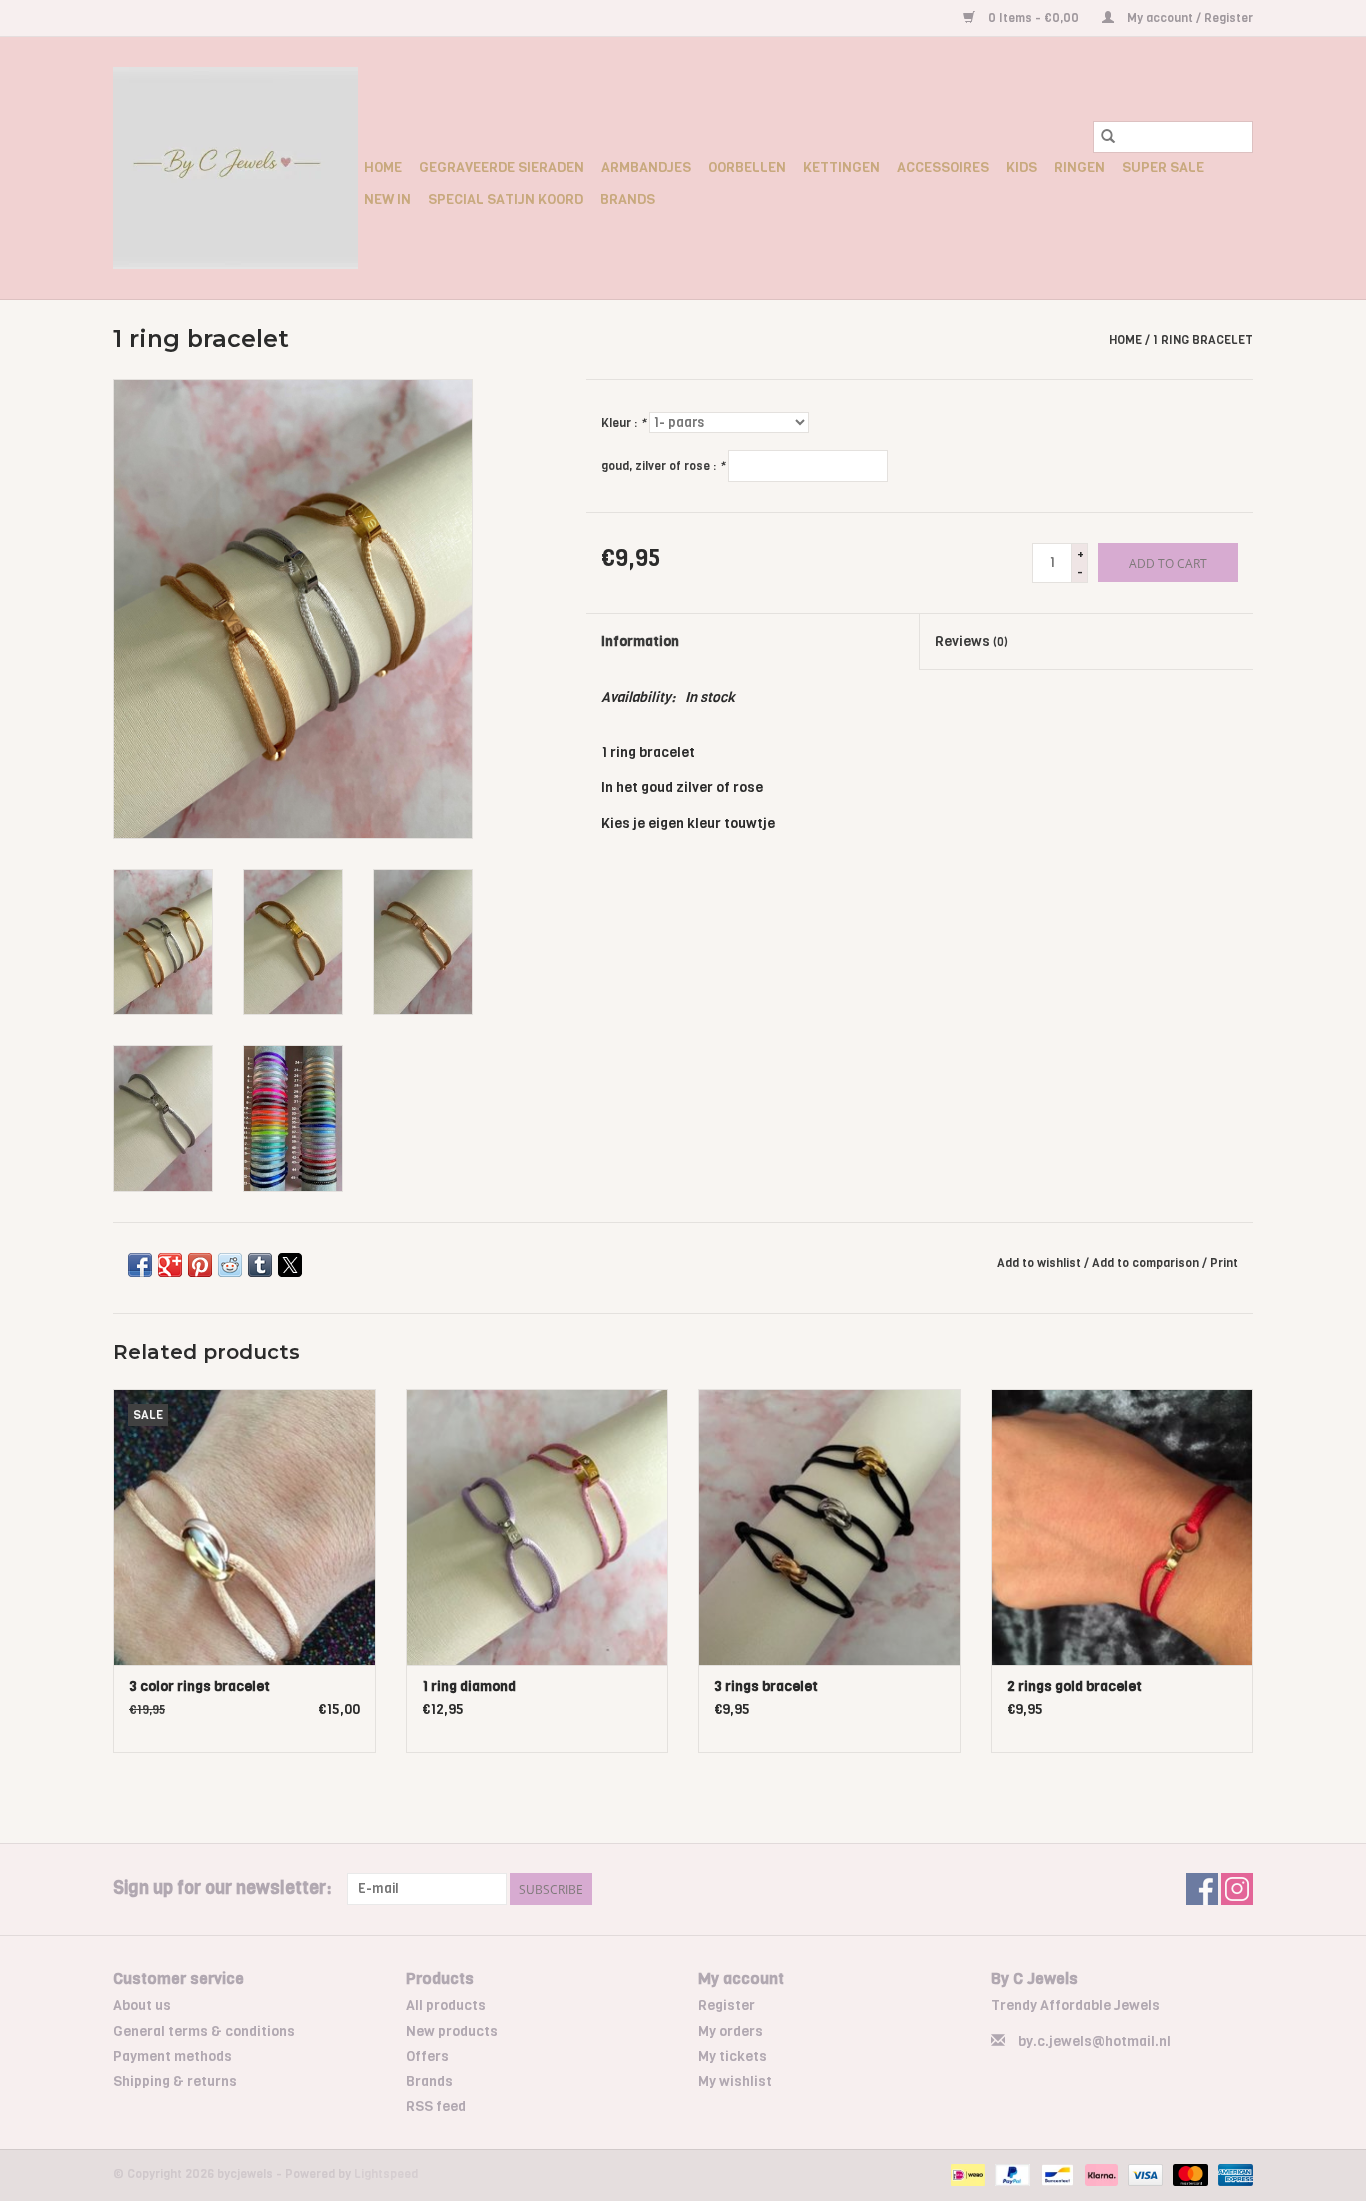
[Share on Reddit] (230, 1265)
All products (446, 2005)
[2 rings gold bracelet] (1122, 1526)
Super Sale (1163, 167)
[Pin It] (200, 1265)
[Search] (1108, 137)
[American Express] (1232, 2175)
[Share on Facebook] (140, 1265)
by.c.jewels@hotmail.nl (1094, 2041)
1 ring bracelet (1203, 340)
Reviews (971, 641)
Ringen (1079, 167)
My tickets (732, 2056)
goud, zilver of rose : (663, 466)
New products (452, 2031)
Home (383, 167)
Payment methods (172, 2056)
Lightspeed (386, 2174)
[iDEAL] (966, 2175)
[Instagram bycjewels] (1237, 1889)
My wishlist (735, 2081)
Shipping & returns (175, 2081)
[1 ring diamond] (537, 1526)
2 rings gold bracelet (1074, 1686)
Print (1224, 1263)
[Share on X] (290, 1265)
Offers (427, 2056)
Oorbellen (747, 167)
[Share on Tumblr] (260, 1265)
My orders (730, 2031)
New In (387, 199)
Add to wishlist (1040, 1263)
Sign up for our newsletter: (222, 1888)
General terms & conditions (204, 2031)
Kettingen (841, 167)
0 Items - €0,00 (1033, 18)
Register (726, 2005)
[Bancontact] (1055, 2175)
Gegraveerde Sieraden (501, 167)
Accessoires (943, 167)
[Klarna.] (1099, 2175)
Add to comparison (1147, 1263)
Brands (627, 199)
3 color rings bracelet (199, 1686)
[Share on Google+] (170, 1265)
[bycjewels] (235, 168)
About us (142, 2005)
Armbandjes (646, 167)
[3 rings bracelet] (829, 1526)
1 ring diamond (469, 1686)
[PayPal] (1010, 2175)
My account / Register (1188, 18)
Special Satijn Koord (505, 199)
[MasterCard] (1188, 2175)
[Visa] (1143, 2175)
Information (640, 641)
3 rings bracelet (766, 1686)
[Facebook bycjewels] (1202, 1889)
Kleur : (623, 423)
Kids (1021, 167)
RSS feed (436, 2106)
